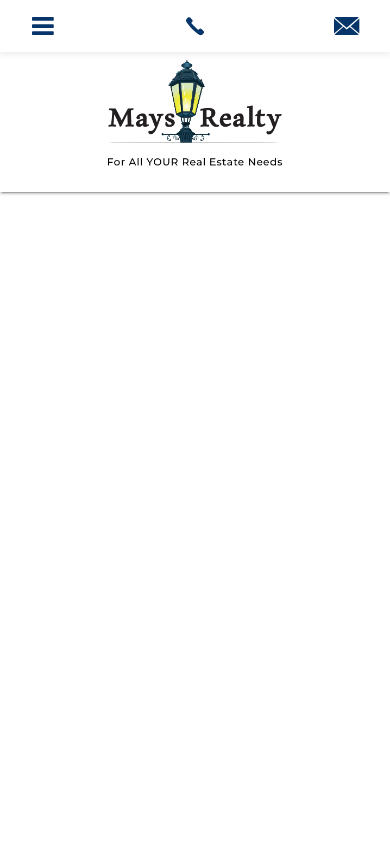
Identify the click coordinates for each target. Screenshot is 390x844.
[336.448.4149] (195, 26)
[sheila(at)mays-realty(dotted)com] (346, 28)
